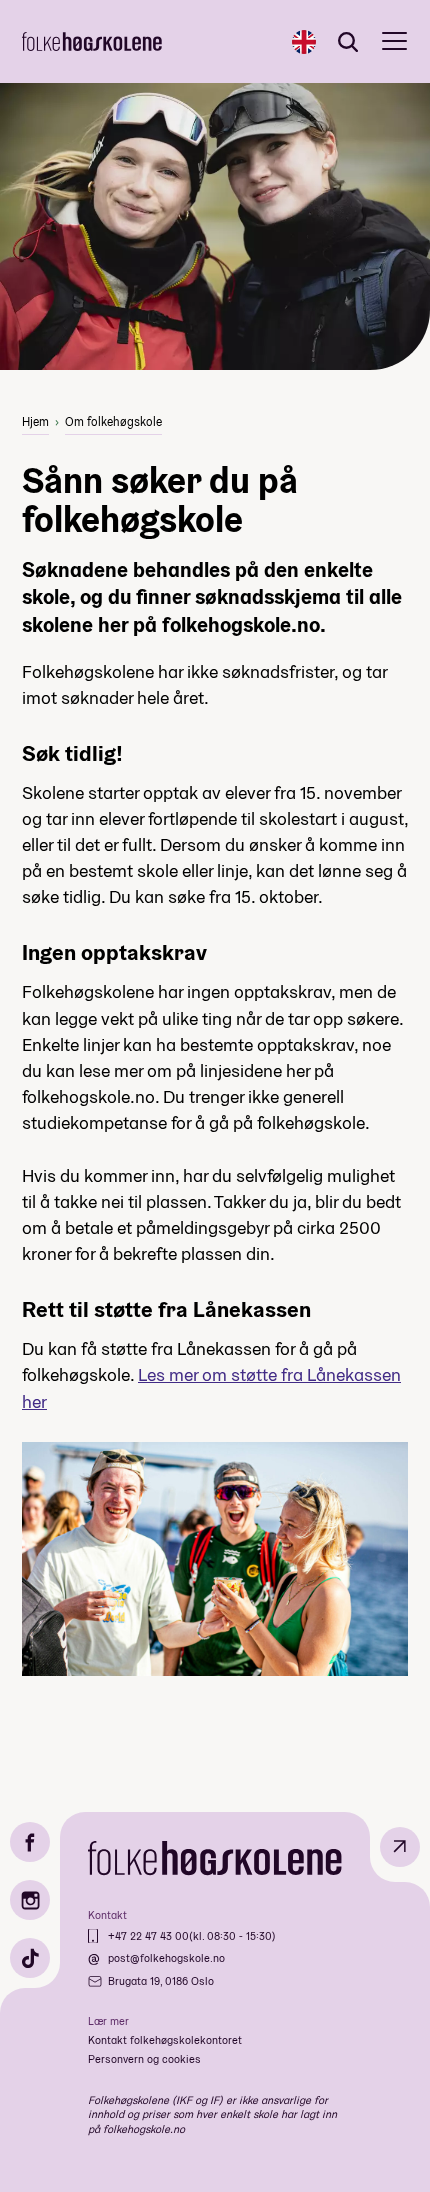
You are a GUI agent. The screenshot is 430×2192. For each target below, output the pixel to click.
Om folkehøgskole (113, 421)
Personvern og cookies (144, 2059)
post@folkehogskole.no (166, 1958)
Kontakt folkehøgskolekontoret (165, 2040)
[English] (304, 42)
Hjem (35, 421)
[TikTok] (30, 1958)
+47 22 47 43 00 (148, 1936)
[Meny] (394, 41)
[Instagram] (30, 1900)
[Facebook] (30, 1842)
